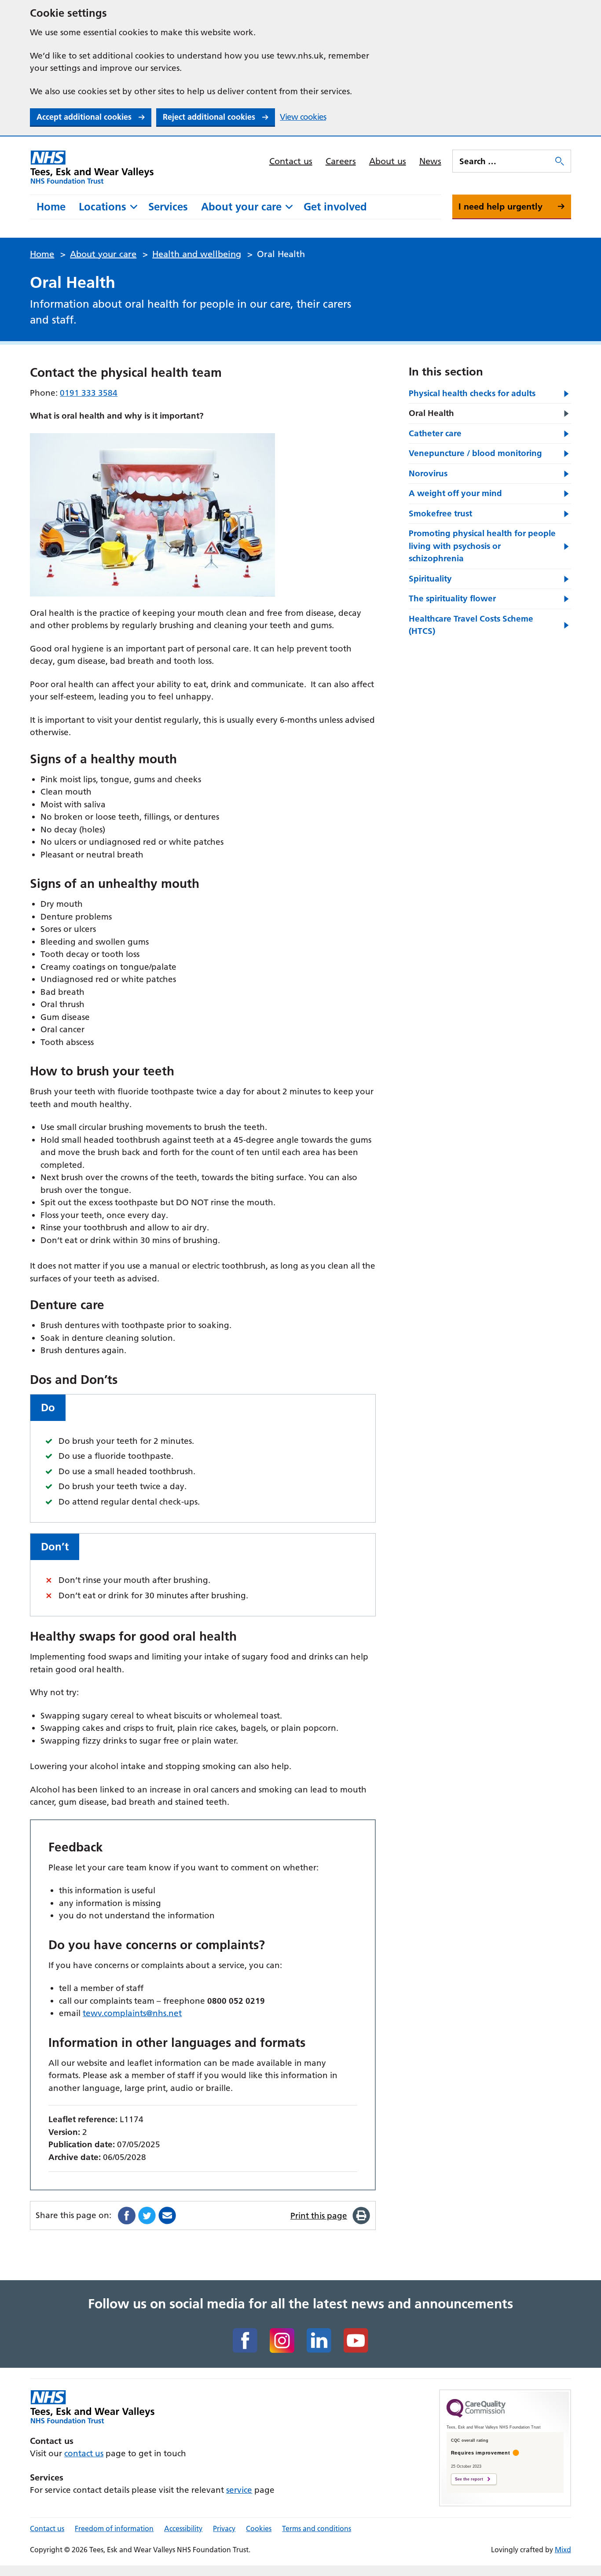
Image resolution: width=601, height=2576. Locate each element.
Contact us (291, 161)
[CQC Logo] (476, 2415)
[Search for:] (503, 161)
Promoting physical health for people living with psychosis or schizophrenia (482, 546)
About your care (241, 207)
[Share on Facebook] (127, 2215)
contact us (84, 2453)
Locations (103, 207)
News (430, 161)
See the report (469, 2479)
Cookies (259, 2528)
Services (168, 207)
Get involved (335, 207)
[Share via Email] (167, 2215)
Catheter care (435, 433)
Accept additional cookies (84, 117)
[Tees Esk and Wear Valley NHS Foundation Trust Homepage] (92, 167)
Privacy (224, 2528)
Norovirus (428, 473)
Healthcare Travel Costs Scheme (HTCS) (471, 625)
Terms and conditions (317, 2528)
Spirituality (430, 579)
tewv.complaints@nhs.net (132, 2013)
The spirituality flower (452, 598)
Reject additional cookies (209, 117)
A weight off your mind (455, 493)
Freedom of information (114, 2528)
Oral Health (431, 413)
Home (51, 207)
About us (388, 161)
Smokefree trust (440, 513)
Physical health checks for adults (472, 393)
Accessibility (183, 2528)
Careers (341, 161)
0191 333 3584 (89, 393)
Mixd (563, 2550)
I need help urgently (500, 206)
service (239, 2490)
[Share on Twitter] (147, 2215)
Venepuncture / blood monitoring (475, 453)
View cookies (303, 117)
